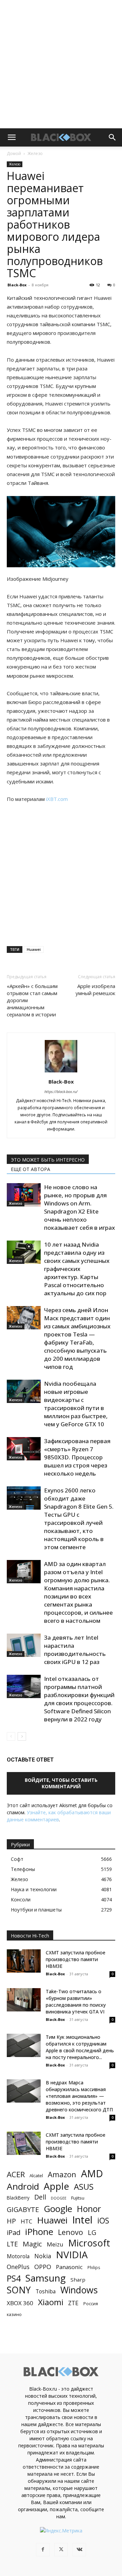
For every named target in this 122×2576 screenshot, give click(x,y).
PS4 (14, 2278)
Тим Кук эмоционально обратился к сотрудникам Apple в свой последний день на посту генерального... (80, 2047)
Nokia (43, 2256)
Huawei (34, 949)
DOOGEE (59, 2198)
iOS (103, 2221)
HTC (26, 2221)
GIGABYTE (23, 2209)
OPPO (43, 2267)
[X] (61, 2550)
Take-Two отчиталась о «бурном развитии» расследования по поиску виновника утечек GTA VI (76, 2001)
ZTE (73, 2303)
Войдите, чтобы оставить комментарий (61, 1783)
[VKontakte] (79, 2550)
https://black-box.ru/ (61, 1091)
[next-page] (22, 1736)
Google (58, 2209)
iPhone (39, 2232)
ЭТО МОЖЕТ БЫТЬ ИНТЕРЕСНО (48, 1160)
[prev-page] (11, 1736)
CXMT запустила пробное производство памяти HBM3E (76, 1959)
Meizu (55, 2244)
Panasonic (69, 2267)
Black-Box (17, 285)
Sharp (78, 2280)
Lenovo (70, 2232)
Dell (40, 2197)
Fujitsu (78, 2198)
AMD (92, 2174)
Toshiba (46, 2292)
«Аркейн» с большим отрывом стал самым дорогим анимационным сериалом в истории (32, 1000)
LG (92, 2232)
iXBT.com (57, 799)
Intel (82, 2220)
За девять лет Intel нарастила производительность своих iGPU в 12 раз (75, 1650)
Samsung (46, 2278)
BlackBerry (18, 2198)
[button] (12, 137)
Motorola (18, 2256)
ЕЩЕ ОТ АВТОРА (30, 1169)
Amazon (62, 2174)
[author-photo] (61, 1072)
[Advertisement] (61, 64)
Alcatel (36, 2176)
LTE (12, 2244)
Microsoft (89, 2243)
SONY (19, 2290)
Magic (32, 2244)
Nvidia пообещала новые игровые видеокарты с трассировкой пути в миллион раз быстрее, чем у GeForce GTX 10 (76, 1404)
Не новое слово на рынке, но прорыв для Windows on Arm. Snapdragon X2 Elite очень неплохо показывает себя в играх (79, 1207)
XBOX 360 (20, 2303)
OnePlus (18, 2267)
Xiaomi (51, 2302)
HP (11, 2221)
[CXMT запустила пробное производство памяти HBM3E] (24, 1961)
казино (14, 2314)
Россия (91, 2304)
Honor (89, 2209)
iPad (14, 2232)
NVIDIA (72, 2255)
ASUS (84, 2187)
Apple (56, 2186)
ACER (16, 2174)
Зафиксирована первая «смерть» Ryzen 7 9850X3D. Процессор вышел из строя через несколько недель (77, 1457)
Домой (14, 153)
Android (23, 2187)
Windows (79, 2290)
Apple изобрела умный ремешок (95, 990)
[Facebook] (43, 2550)
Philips (94, 2267)
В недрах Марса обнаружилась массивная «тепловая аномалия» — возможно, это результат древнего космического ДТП (79, 2096)
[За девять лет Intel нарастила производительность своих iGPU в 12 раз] (24, 1645)
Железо (35, 153)
